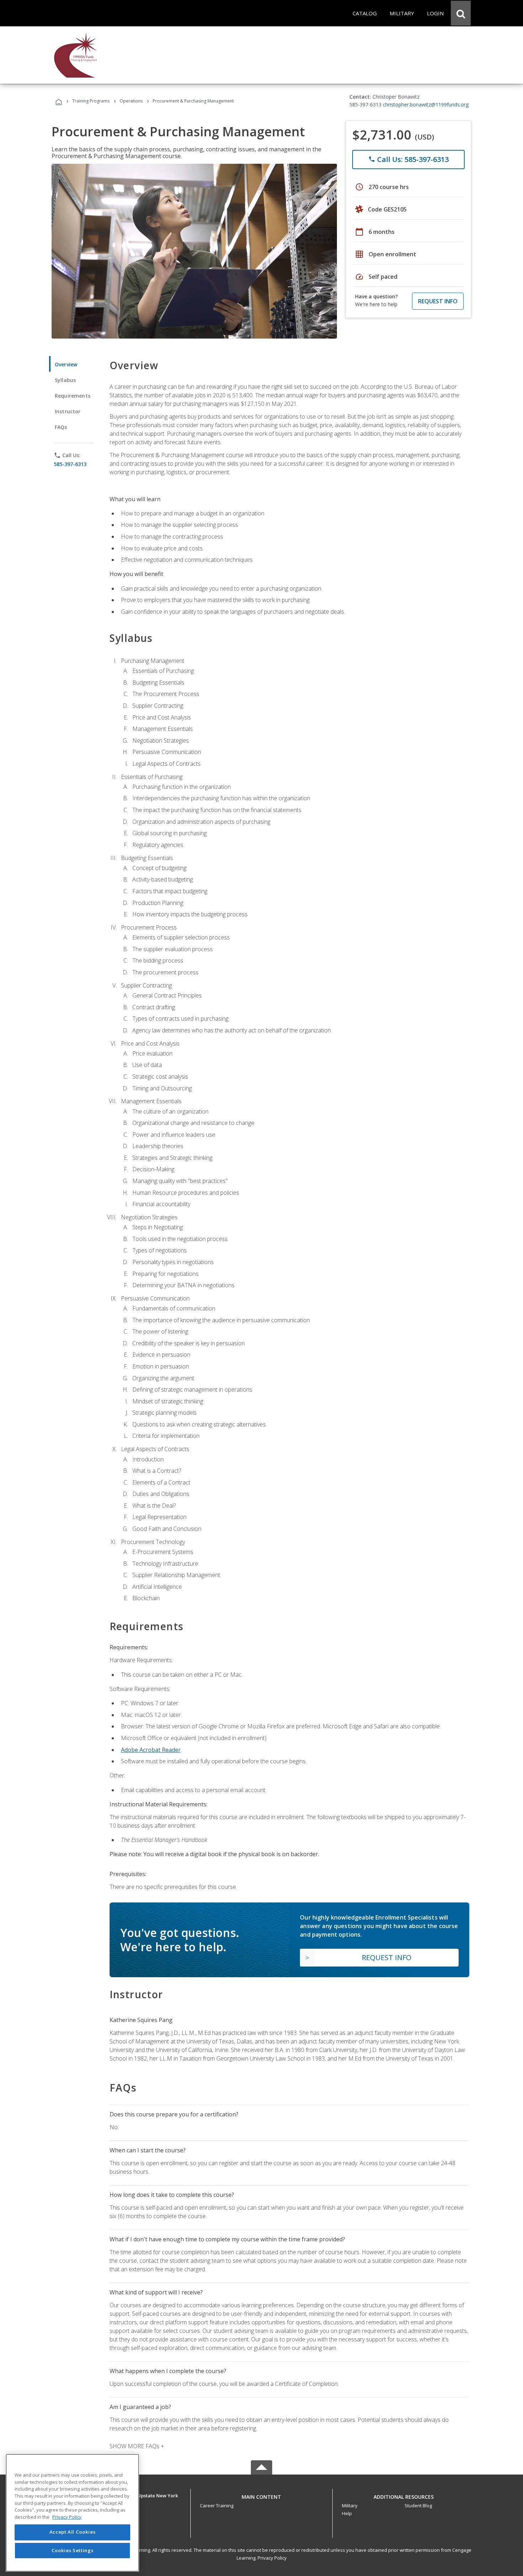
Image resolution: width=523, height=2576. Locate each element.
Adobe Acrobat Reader (151, 1750)
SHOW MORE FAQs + (137, 2446)
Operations (131, 101)
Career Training (217, 2506)
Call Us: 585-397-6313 (408, 159)
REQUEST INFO (438, 301)
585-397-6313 (70, 464)
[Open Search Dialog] (461, 13)
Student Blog (418, 2506)
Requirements (73, 396)
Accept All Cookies (73, 2532)
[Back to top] (261, 2495)
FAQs (61, 427)
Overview (66, 364)
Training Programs (91, 101)
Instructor (68, 411)
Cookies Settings (73, 2550)
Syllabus (65, 380)
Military (350, 2506)
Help (347, 2513)
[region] (72, 2513)
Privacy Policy (272, 2558)
